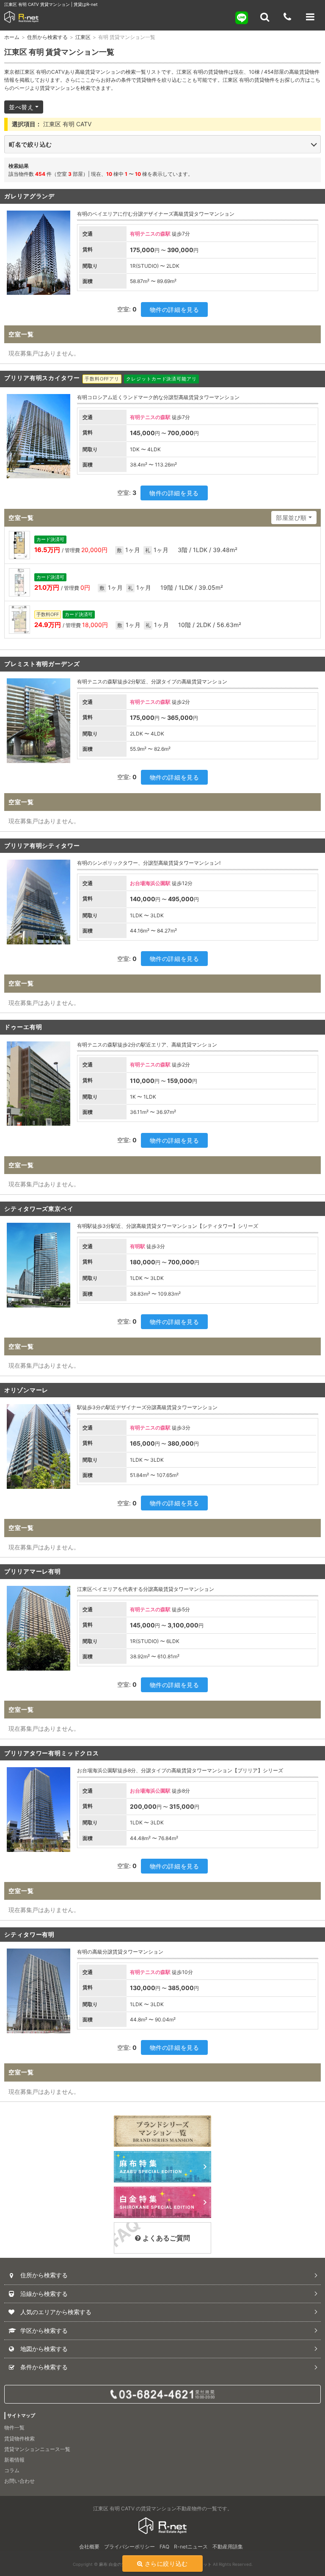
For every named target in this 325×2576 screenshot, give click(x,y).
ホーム (12, 37)
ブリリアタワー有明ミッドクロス (52, 1753)
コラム (12, 2470)
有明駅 (138, 1246)
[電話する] (287, 17)
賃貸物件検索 (19, 2439)
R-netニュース (191, 2547)
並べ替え (21, 107)
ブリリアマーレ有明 (33, 1571)
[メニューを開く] (310, 17)
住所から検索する (47, 37)
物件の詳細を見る (174, 310)
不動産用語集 (228, 2547)
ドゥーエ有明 (23, 1027)
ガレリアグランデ (29, 196)
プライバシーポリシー (129, 2547)
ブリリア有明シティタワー (42, 845)
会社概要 (89, 2547)
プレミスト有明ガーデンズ (42, 664)
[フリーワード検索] (264, 17)
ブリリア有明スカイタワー (42, 378)
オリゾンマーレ (26, 1390)
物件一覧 (14, 2427)
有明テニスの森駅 (150, 234)
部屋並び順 (291, 518)
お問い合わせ (19, 2481)
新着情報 (14, 2460)
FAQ (164, 2547)
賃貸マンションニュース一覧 (37, 2449)
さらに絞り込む (166, 2564)
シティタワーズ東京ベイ (39, 1209)
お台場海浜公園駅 (150, 883)
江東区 (83, 37)
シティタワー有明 (29, 1934)
